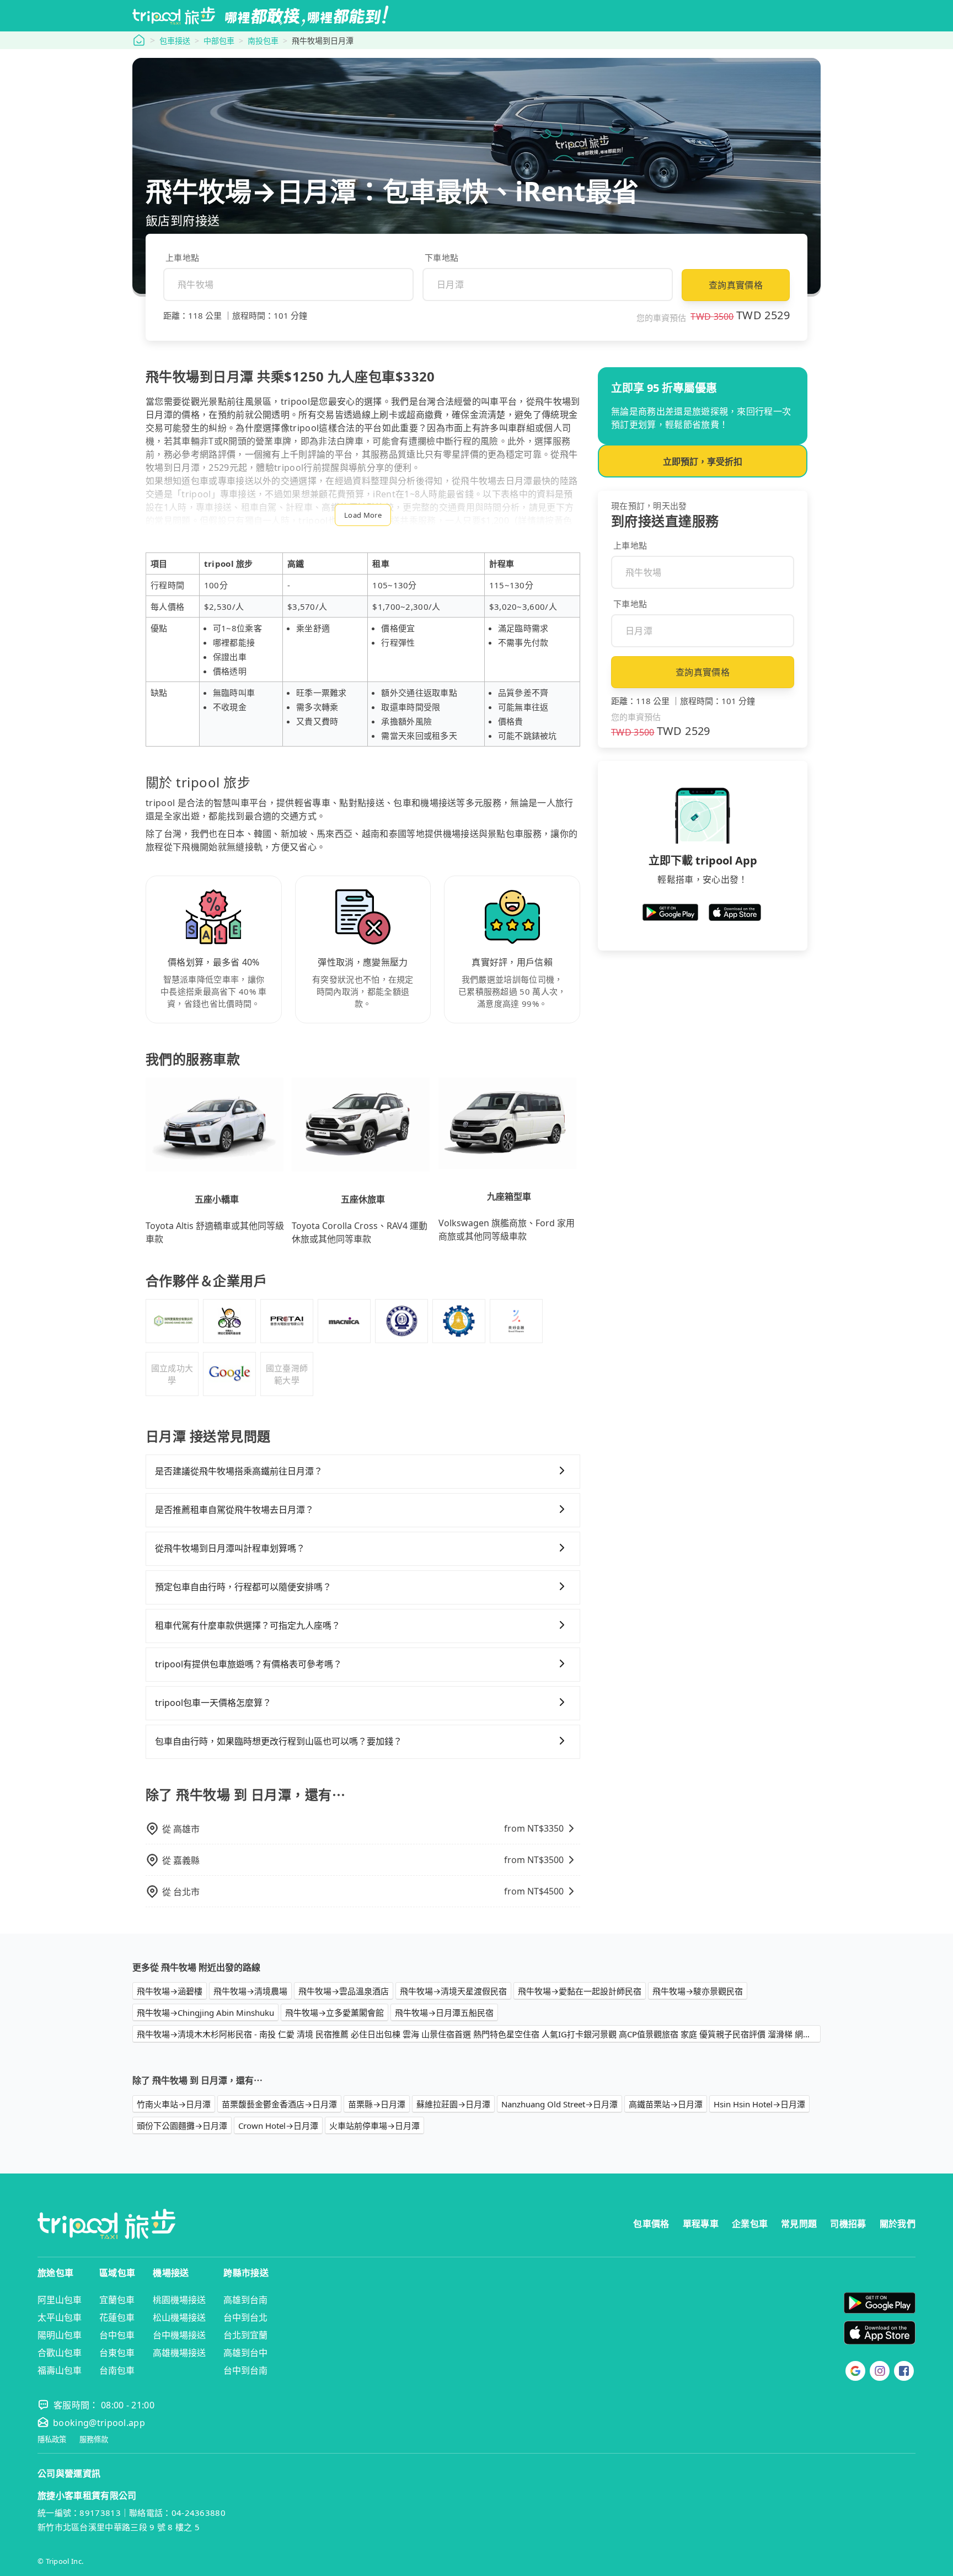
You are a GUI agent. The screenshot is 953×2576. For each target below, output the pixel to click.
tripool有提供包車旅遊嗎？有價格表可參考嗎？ (248, 1664)
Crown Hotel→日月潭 (278, 2126)
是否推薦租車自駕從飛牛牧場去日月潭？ (234, 1510)
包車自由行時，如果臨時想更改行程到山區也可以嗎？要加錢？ (279, 1741)
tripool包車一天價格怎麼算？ (213, 1703)
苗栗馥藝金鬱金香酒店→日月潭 (279, 2104)
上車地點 (182, 257)
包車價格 (651, 2224)
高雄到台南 (245, 2300)
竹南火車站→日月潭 (174, 2104)
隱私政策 (52, 2440)
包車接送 (175, 41)
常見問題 (799, 2224)
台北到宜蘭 (245, 2335)
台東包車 (117, 2353)
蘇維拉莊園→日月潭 (453, 2104)
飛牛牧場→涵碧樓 (170, 1991)
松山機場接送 (179, 2317)
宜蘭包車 (117, 2300)
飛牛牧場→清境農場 (250, 1991)
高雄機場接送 (179, 2353)
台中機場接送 (179, 2335)
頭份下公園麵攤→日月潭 (182, 2126)
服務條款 (94, 2440)
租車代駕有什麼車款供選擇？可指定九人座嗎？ (248, 1625)
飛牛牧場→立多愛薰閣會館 (334, 2012)
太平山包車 (60, 2317)
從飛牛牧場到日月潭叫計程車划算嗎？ (230, 1548)
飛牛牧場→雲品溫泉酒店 (344, 1991)
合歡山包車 (60, 2353)
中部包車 (219, 41)
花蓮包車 (117, 2317)
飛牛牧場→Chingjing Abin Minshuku (205, 2012)
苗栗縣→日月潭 (377, 2104)
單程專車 (701, 2224)
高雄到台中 (245, 2353)
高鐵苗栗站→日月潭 (666, 2104)
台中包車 (117, 2335)
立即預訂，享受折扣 (703, 461)
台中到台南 (245, 2370)
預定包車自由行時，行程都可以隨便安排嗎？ (243, 1587)
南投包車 (263, 41)
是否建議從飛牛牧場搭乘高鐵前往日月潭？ (239, 1471)
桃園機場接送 (179, 2300)
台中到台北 (245, 2317)
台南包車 (117, 2370)
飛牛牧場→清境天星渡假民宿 (453, 1991)
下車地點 (441, 257)
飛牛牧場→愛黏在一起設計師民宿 (580, 1991)
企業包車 (750, 2224)
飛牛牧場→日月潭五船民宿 (444, 2012)
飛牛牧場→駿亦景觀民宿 (698, 1991)
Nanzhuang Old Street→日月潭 (560, 2104)
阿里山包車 (60, 2300)
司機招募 (848, 2224)
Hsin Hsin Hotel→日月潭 (759, 2104)
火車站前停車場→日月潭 (374, 2126)
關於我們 (898, 2224)
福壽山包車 (60, 2370)
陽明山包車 (60, 2335)
